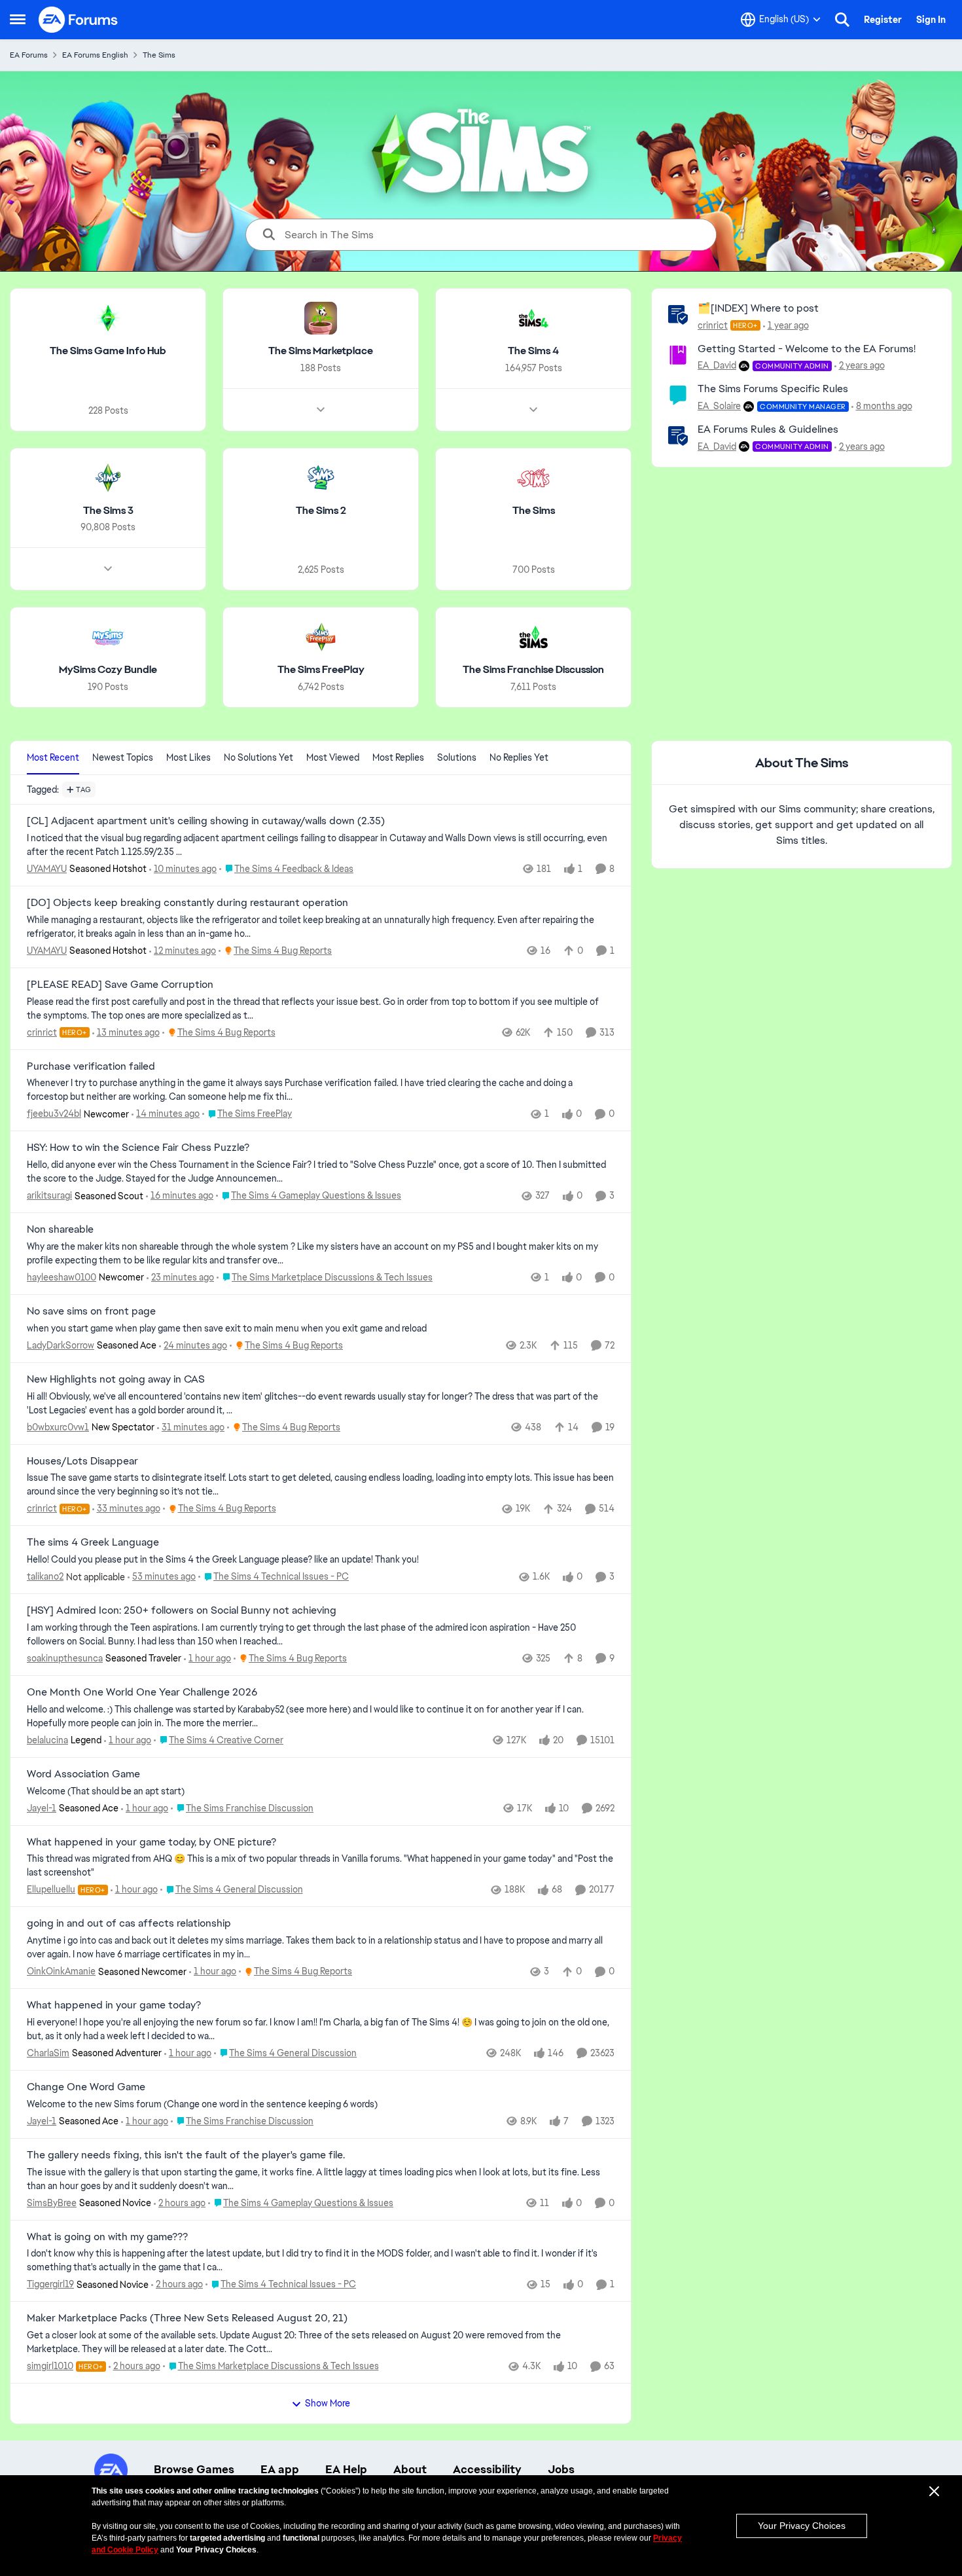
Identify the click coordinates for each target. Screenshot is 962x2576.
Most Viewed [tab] (333, 757)
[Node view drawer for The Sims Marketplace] (321, 410)
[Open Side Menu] (18, 20)
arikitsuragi (49, 1195)
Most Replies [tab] (398, 757)
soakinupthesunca (65, 1658)
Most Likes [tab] (188, 757)
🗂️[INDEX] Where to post (758, 308)
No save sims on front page (91, 1311)
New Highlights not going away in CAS (116, 1379)
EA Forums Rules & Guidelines (768, 429)
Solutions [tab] (457, 757)
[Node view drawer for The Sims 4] (533, 410)
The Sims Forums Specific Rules (773, 389)
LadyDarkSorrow (61, 1345)
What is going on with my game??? (107, 2237)
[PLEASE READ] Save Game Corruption (120, 985)
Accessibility (487, 2469)
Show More (328, 2403)
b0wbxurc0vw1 (58, 1427)
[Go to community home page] (79, 20)
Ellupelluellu (51, 1889)
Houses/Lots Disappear (82, 1461)
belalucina (47, 1740)
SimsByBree (52, 2203)
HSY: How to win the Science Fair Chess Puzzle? (138, 1148)
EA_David (717, 365)
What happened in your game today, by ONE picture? (151, 1842)
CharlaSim (48, 2053)
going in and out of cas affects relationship (129, 1923)
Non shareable (60, 1229)
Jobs (561, 2469)
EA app (280, 2469)
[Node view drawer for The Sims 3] (108, 569)
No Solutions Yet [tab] (258, 757)
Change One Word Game (86, 2087)
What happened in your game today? (114, 2005)
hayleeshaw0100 (62, 1277)
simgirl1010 (50, 2366)
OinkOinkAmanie (61, 1971)
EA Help (346, 2469)
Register (883, 20)
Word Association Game (83, 1774)
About (410, 2469)
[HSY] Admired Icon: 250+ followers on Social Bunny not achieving (182, 1610)
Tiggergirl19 (50, 2284)
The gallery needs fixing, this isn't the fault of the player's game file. (186, 2155)
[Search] (842, 20)
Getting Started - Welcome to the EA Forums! (807, 349)
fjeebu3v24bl (54, 1114)
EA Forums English (95, 55)
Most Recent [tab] (53, 757)
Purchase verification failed (91, 1066)
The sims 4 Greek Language (93, 1542)
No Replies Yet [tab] (519, 757)
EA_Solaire (719, 406)
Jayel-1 (42, 1808)
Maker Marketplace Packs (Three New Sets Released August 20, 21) (187, 2318)
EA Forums (29, 55)
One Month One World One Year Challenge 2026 (142, 1692)
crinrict (713, 325)
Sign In (931, 20)
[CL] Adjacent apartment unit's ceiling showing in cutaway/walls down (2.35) (206, 821)
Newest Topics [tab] (123, 757)
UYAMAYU (47, 869)
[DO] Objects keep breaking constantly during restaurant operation (187, 903)
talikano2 (45, 1576)
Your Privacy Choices (802, 2526)
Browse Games (194, 2469)
